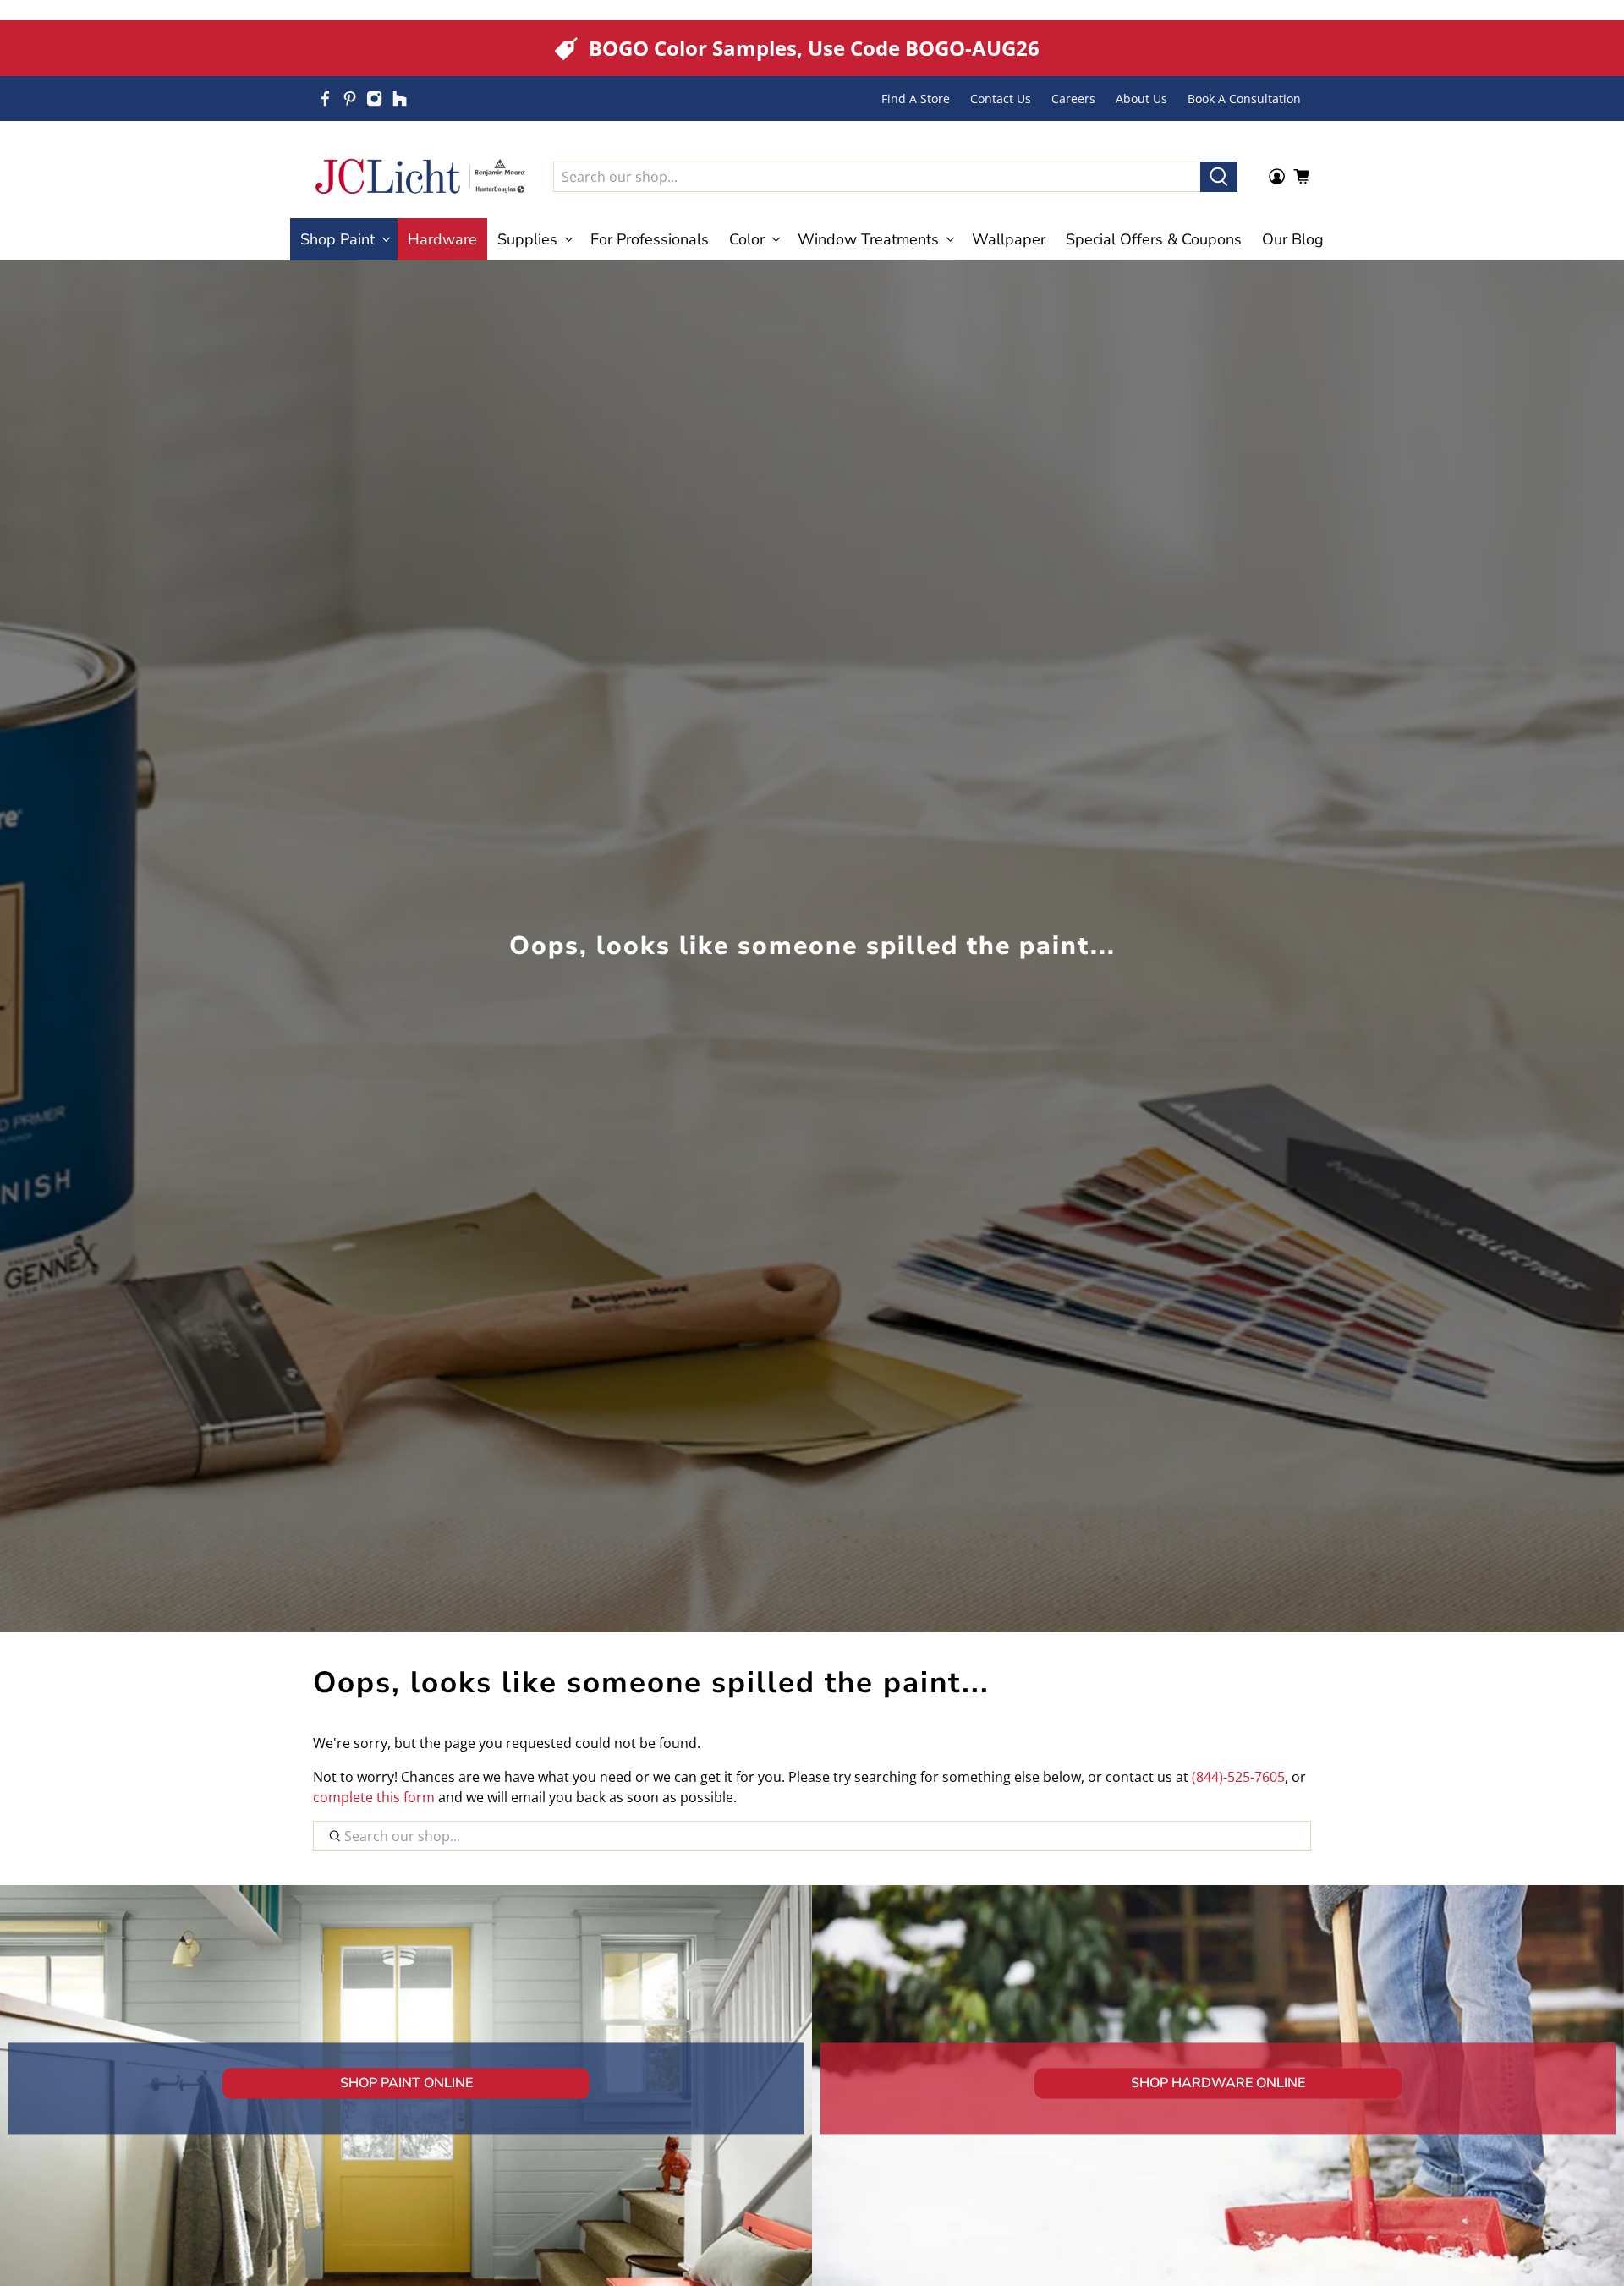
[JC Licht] (420, 176)
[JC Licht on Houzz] (400, 99)
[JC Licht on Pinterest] (350, 99)
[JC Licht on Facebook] (325, 99)
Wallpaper (1009, 239)
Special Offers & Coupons (1154, 239)
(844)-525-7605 (1238, 1777)
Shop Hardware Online (1218, 2083)
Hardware (442, 239)
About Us (1141, 99)
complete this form (374, 1797)
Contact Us (1001, 99)
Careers (1073, 99)
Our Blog (1293, 239)
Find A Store (916, 99)
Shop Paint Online (406, 2083)
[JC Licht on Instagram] (374, 99)
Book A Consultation (1244, 99)
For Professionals (650, 239)
